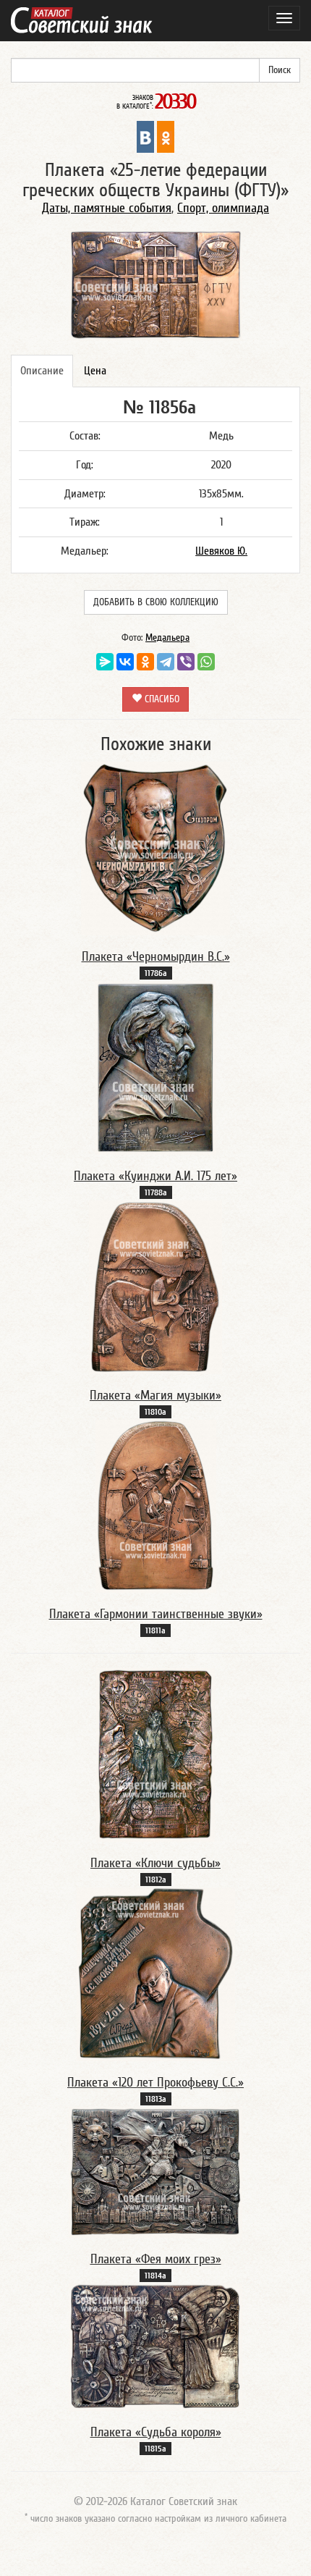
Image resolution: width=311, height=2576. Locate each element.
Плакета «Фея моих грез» (156, 2259)
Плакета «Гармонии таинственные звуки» (156, 1614)
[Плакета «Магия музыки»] (155, 1287)
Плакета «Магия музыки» (155, 1396)
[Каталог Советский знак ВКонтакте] (145, 136)
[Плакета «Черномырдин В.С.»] (155, 848)
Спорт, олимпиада (223, 208)
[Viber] (186, 662)
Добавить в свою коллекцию (156, 602)
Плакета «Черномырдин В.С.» (156, 957)
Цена (95, 371)
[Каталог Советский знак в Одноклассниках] (166, 136)
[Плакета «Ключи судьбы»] (155, 1754)
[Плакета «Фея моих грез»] (155, 2172)
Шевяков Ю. (221, 551)
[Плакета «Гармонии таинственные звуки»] (156, 1506)
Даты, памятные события (107, 208)
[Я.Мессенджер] (105, 662)
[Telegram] (166, 662)
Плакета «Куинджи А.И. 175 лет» (155, 1176)
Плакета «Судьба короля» (156, 2432)
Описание (42, 371)
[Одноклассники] (145, 662)
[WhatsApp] (206, 662)
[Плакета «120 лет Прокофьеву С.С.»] (156, 1974)
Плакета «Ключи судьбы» (155, 1863)
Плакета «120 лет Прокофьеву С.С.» (155, 2083)
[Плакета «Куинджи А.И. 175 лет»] (155, 1067)
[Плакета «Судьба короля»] (155, 2346)
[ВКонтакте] (125, 662)
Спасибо (161, 699)
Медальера (167, 638)
